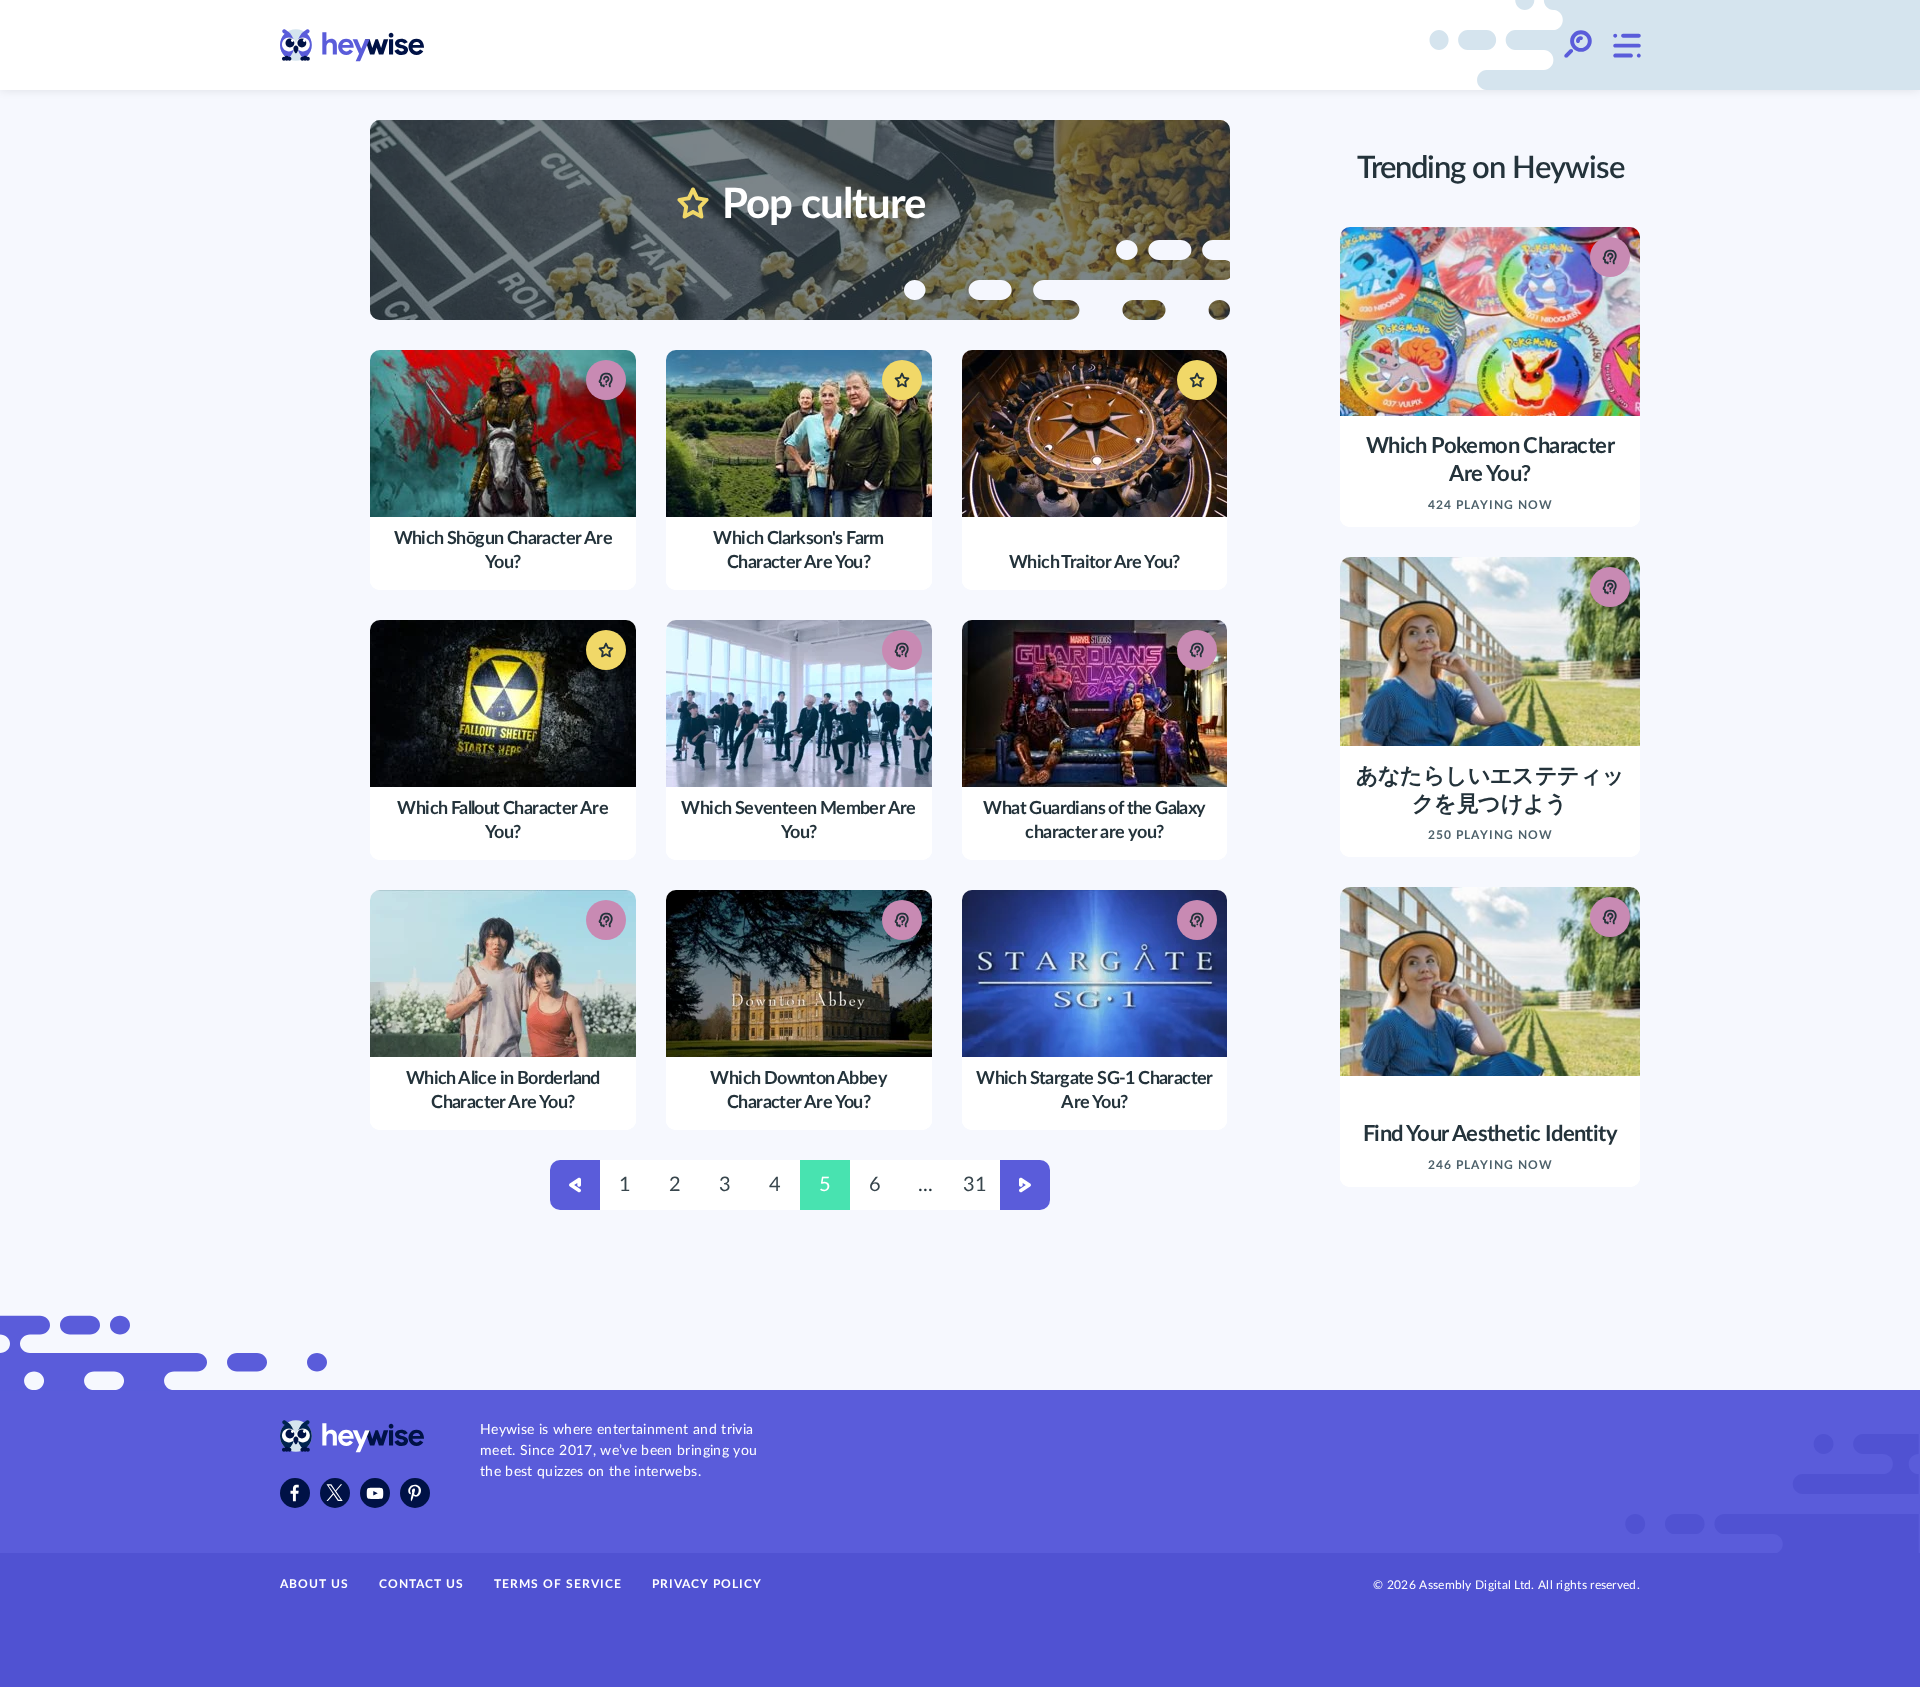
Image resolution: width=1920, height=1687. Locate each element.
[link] (352, 45)
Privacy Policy (707, 1584)
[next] (1025, 1188)
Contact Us (421, 1584)
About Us (314, 1584)
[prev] (575, 1188)
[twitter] (335, 1493)
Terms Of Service (558, 1584)
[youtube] (375, 1493)
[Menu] (1626, 45)
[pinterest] (415, 1493)
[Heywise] (352, 1448)
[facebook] (295, 1493)
